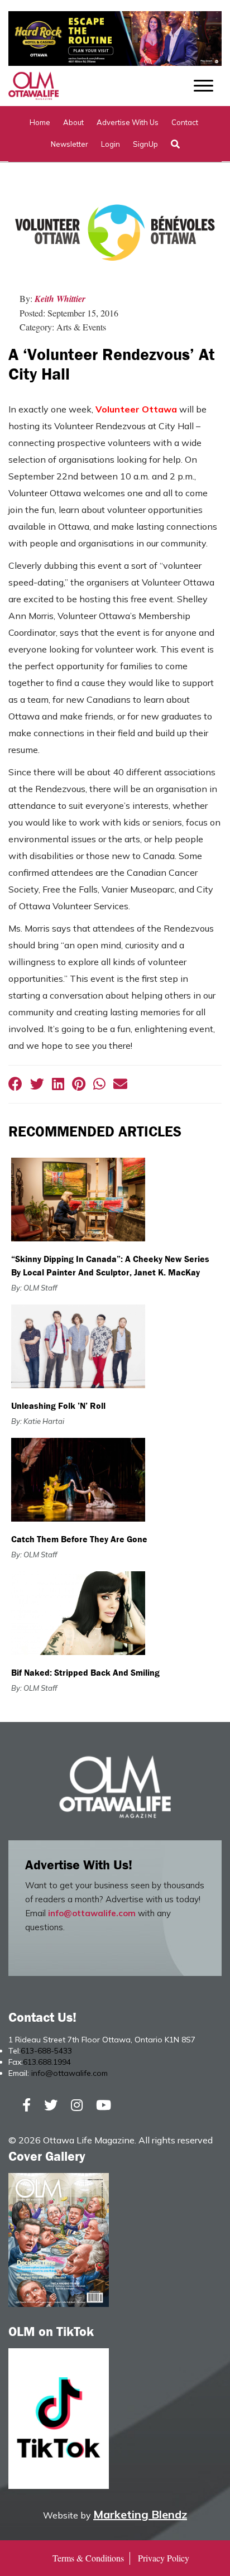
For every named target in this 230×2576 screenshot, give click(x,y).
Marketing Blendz (140, 2514)
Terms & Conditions (88, 2558)
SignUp (145, 144)
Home (40, 122)
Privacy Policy (164, 2558)
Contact (185, 122)
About (73, 122)
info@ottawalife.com (92, 1913)
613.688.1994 (47, 2062)
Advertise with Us (128, 122)
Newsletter (70, 144)
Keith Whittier (60, 299)
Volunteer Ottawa (136, 409)
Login (111, 144)
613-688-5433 (46, 2051)
